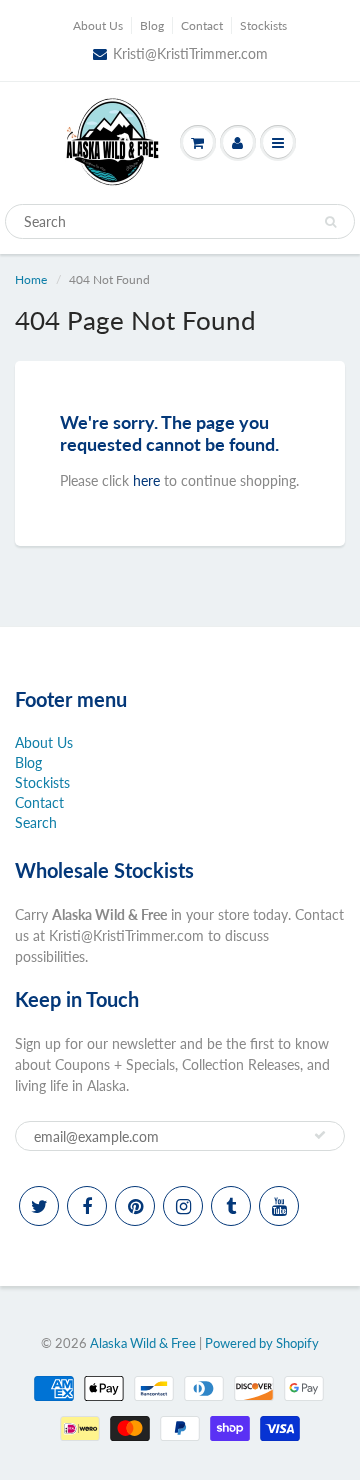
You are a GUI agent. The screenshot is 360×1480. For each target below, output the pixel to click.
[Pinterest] (135, 1206)
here (146, 480)
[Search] (330, 222)
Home (31, 279)
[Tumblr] (231, 1206)
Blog (152, 25)
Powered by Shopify (262, 1343)
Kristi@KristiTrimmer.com (190, 53)
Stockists (263, 25)
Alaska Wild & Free (143, 1343)
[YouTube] (279, 1206)
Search (36, 822)
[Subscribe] (320, 1135)
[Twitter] (39, 1206)
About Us (98, 25)
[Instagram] (183, 1206)
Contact (202, 25)
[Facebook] (87, 1206)
